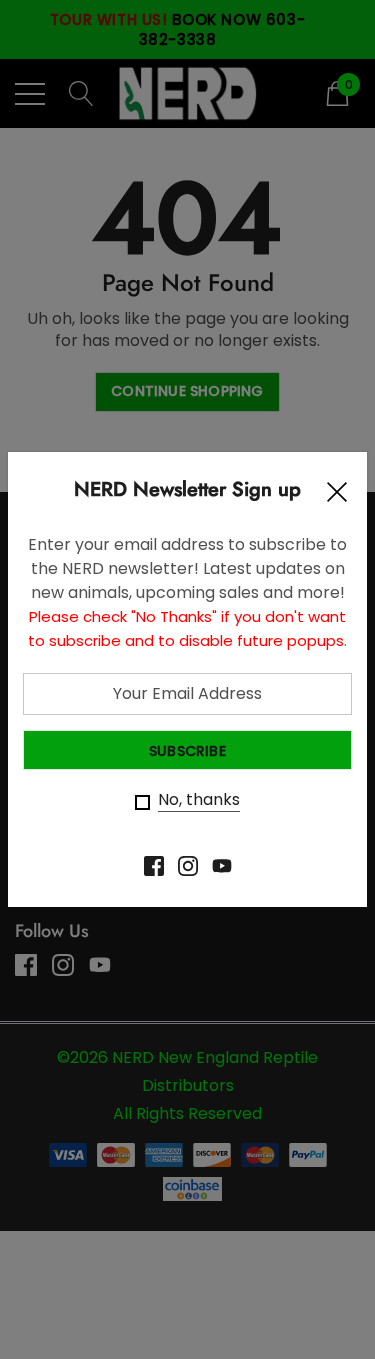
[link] (154, 866)
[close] (337, 497)
